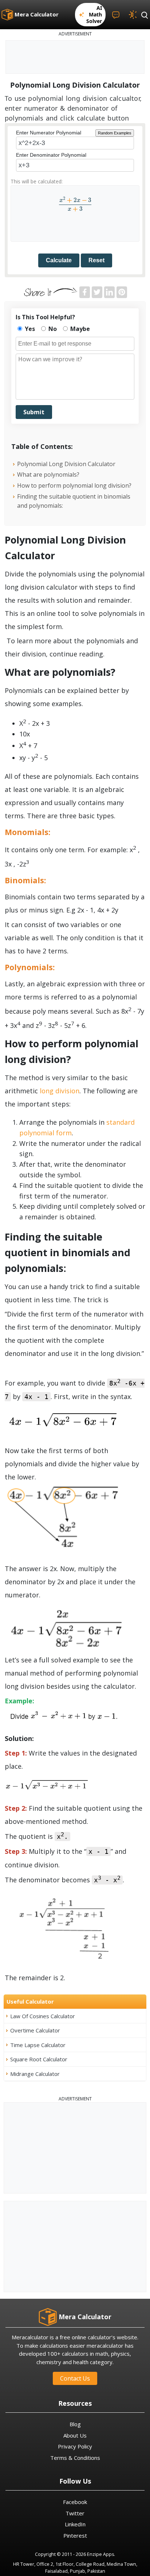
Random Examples (115, 133)
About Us (75, 2435)
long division (60, 1091)
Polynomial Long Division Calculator (66, 464)
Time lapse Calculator (38, 2045)
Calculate (59, 260)
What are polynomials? (48, 475)
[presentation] (75, 204)
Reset (96, 260)
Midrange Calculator (35, 2074)
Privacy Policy (75, 2446)
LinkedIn (75, 2524)
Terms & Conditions (75, 2458)
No (52, 329)
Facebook (75, 2502)
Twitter (75, 2513)
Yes (29, 329)
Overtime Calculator (35, 2030)
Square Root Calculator (39, 2059)
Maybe (79, 329)
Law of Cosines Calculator (43, 2016)
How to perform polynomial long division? (74, 485)
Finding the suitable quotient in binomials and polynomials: (74, 501)
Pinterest (75, 2535)
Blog (75, 2424)
